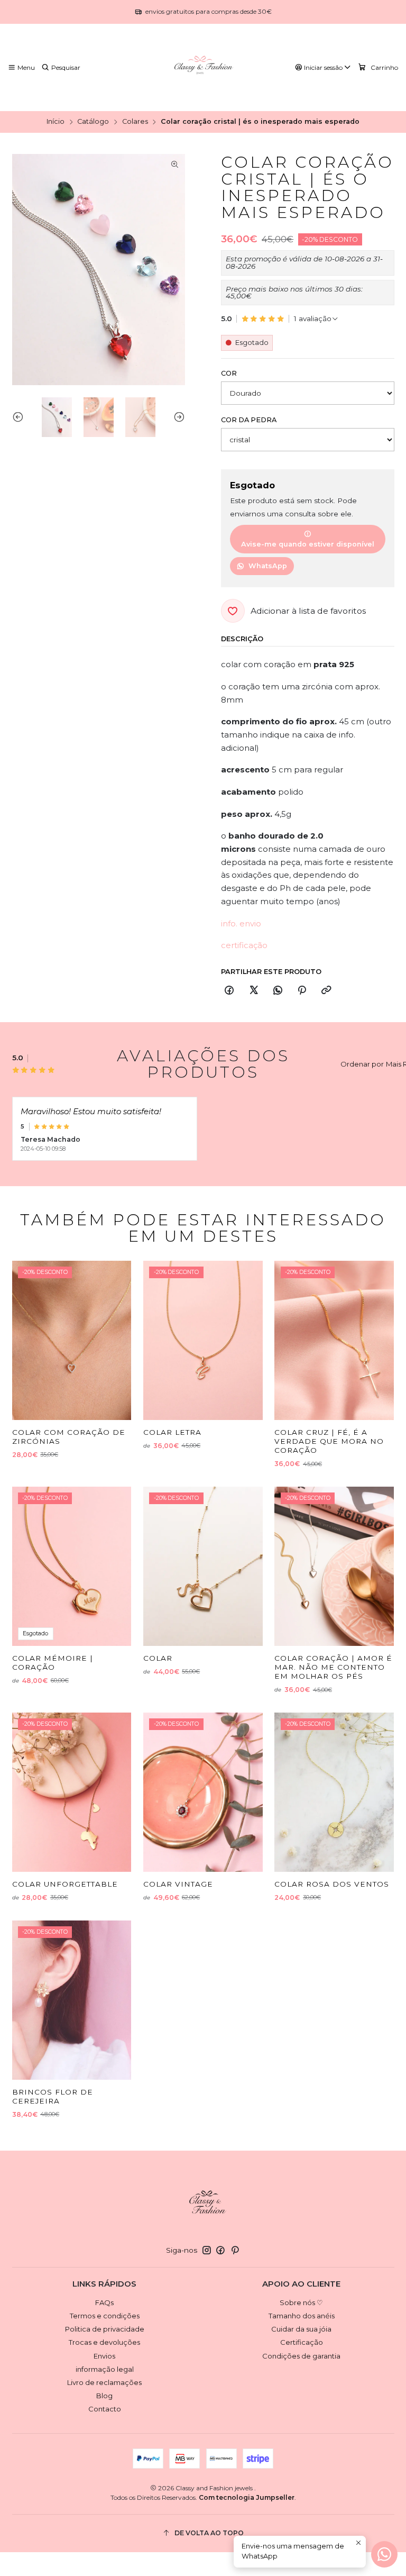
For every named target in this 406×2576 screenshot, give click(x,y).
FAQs (104, 2302)
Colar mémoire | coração (53, 1663)
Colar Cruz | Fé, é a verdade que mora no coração (329, 1441)
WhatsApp (268, 566)
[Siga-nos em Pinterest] (235, 2250)
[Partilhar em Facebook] (229, 990)
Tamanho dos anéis (302, 2316)
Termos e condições (105, 2316)
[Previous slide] (20, 417)
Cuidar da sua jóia (301, 2329)
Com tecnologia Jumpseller (247, 2497)
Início (56, 122)
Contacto (105, 2409)
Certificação (302, 2342)
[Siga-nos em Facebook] (220, 2250)
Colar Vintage (178, 1884)
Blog (104, 2396)
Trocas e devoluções (104, 2342)
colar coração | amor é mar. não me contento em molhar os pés (333, 1667)
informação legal (105, 2369)
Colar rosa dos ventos (332, 1884)
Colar (158, 1658)
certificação (244, 945)
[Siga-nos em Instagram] (207, 2250)
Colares (135, 122)
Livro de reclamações (104, 2382)
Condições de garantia (301, 2356)
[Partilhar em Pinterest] (302, 990)
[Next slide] (177, 417)
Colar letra (172, 1432)
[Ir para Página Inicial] (203, 68)
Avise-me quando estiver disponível (308, 544)
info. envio (241, 923)
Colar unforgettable (65, 1884)
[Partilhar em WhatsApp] (278, 990)
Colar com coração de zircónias (69, 1437)
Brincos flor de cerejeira (53, 2096)
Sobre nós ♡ (301, 2302)
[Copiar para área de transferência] (326, 990)
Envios (104, 2356)
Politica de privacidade (105, 2329)
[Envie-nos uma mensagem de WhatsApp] (384, 2554)
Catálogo (93, 122)
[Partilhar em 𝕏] (253, 990)
